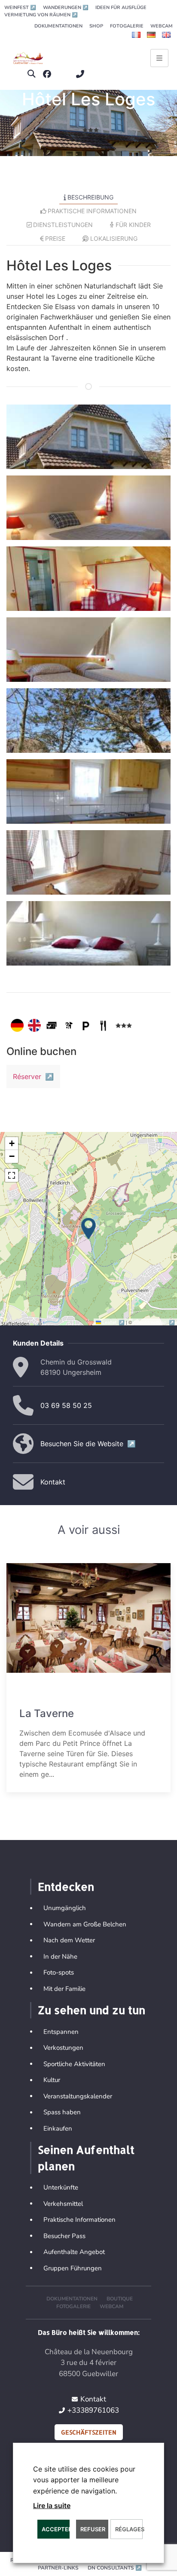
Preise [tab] (55, 238)
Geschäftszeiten (89, 2432)
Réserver (33, 1076)
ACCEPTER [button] (56, 2529)
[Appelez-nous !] (82, 74)
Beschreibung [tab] (90, 197)
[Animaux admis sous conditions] (69, 1025)
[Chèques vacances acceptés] (52, 1025)
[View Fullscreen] (12, 1175)
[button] (32, 74)
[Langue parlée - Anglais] (34, 1025)
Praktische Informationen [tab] (92, 211)
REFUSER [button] (93, 2529)
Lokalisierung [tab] (114, 238)
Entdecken (66, 1886)
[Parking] (86, 1025)
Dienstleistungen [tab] (63, 225)
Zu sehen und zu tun (92, 2010)
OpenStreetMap (154, 1322)
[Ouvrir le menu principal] (159, 58)
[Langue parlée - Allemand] (17, 1025)
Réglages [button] (129, 2529)
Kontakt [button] (53, 1482)
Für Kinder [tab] (133, 225)
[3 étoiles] (124, 1025)
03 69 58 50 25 (66, 1405)
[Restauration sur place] (103, 1025)
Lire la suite (52, 2505)
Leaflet (114, 1322)
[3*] (91, 129)
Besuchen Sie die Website (88, 1444)
